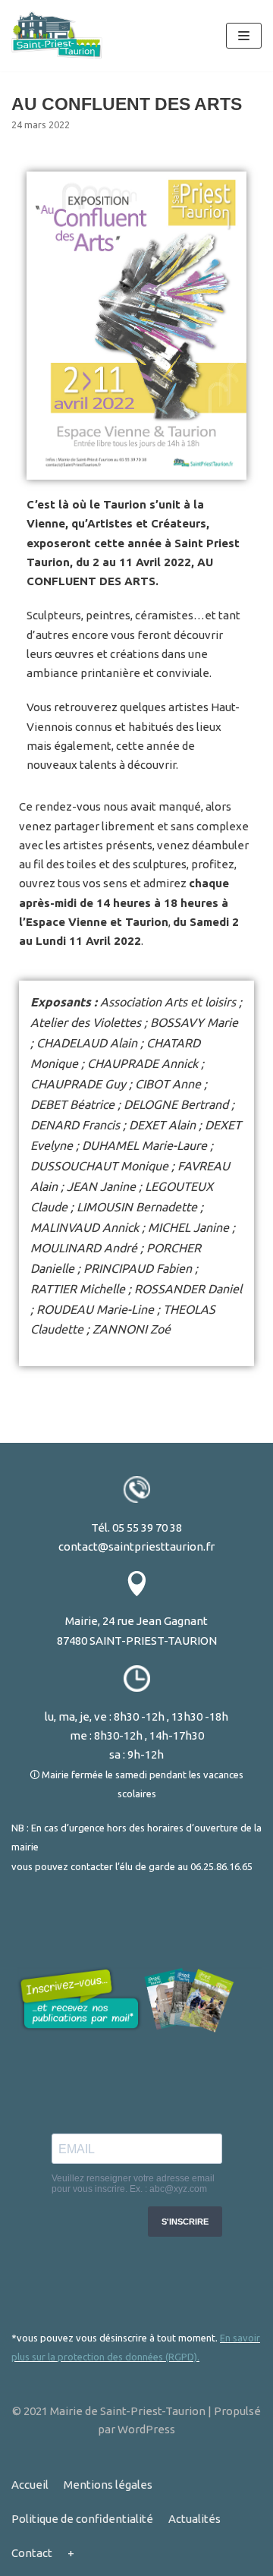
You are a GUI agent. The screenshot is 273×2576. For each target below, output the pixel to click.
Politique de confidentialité (82, 2519)
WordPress (146, 2429)
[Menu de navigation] (244, 36)
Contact (32, 2553)
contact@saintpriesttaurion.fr (136, 1546)
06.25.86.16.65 (221, 1866)
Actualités (195, 2519)
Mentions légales (108, 2485)
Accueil (30, 2485)
